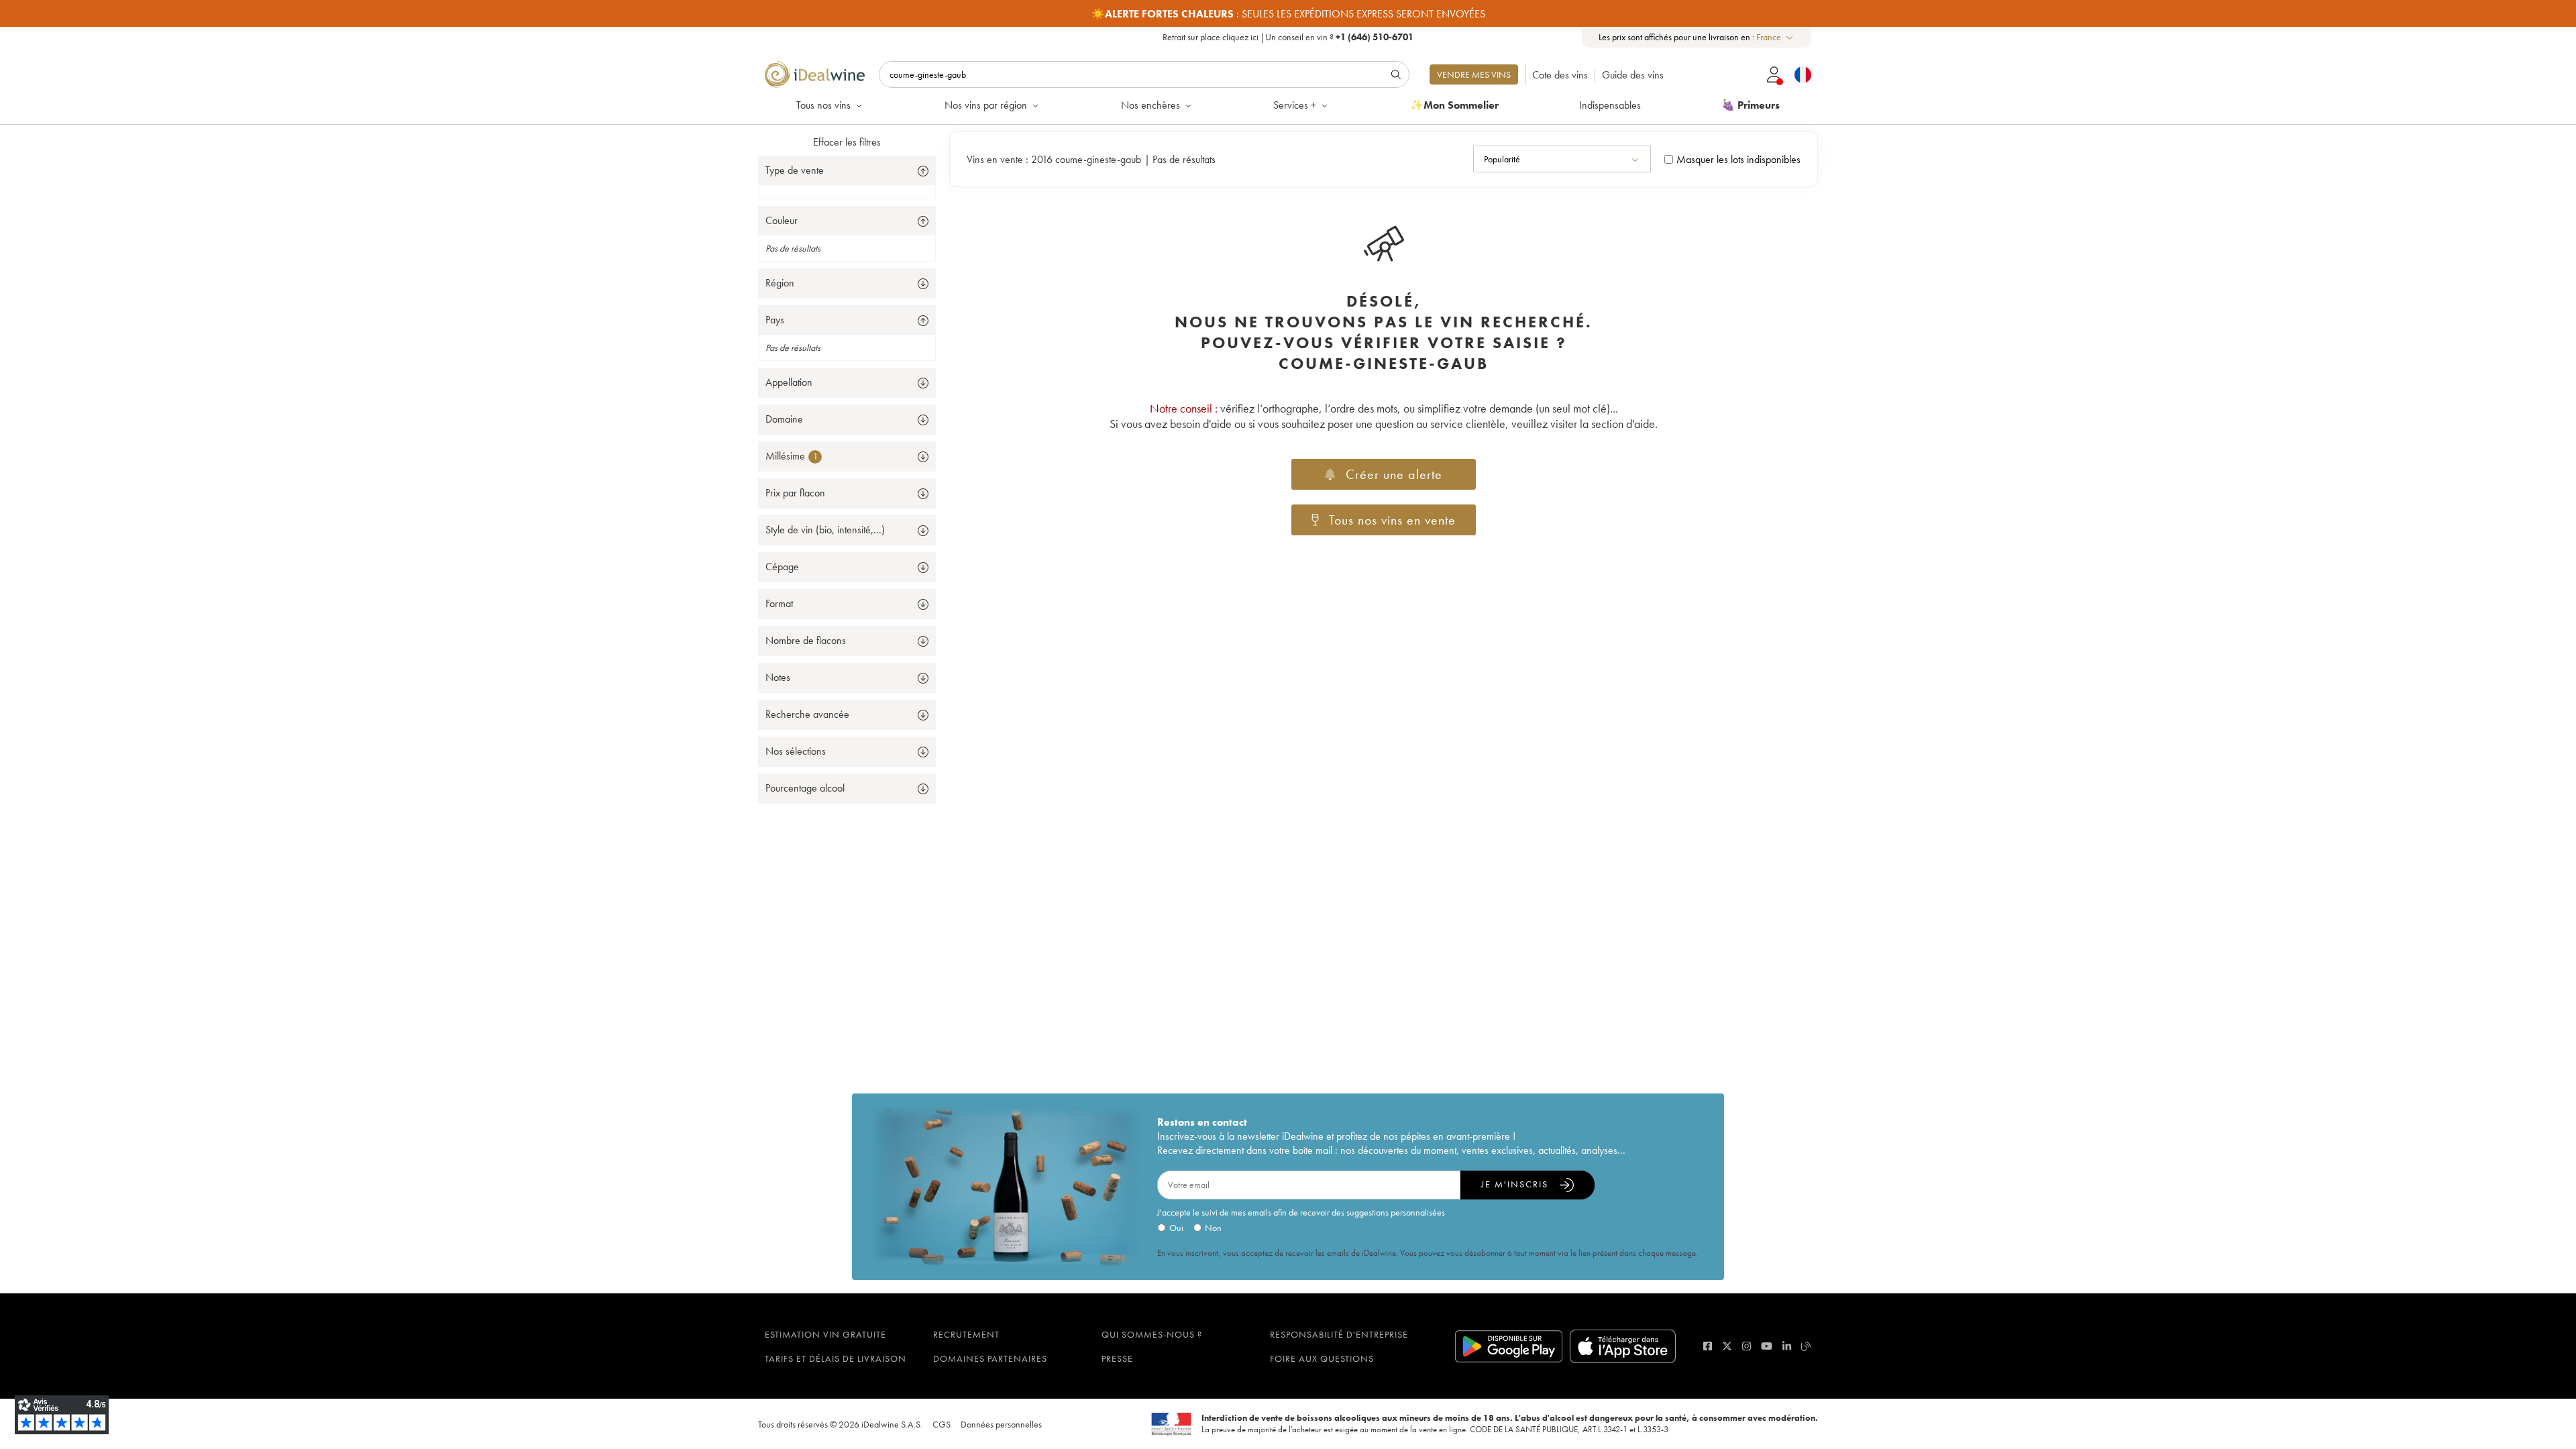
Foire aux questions (1322, 1358)
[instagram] (1747, 1346)
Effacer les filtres (847, 142)
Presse (1117, 1358)
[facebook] (1708, 1346)
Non (1213, 1228)
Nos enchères (1150, 105)
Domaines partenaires (990, 1358)
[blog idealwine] (1806, 1346)
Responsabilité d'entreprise (1339, 1334)
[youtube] (1767, 1346)
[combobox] (1775, 37)
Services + (1295, 105)
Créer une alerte (1394, 474)
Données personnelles (1001, 1424)
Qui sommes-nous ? (1152, 1334)
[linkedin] (1787, 1346)
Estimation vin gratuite (825, 1334)
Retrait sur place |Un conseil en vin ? (1288, 37)
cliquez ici (1240, 37)
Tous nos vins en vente (1392, 520)
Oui (1176, 1228)
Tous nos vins (823, 105)
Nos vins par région (986, 105)
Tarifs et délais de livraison (836, 1358)
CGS (942, 1424)
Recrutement (966, 1334)
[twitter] (1727, 1346)
